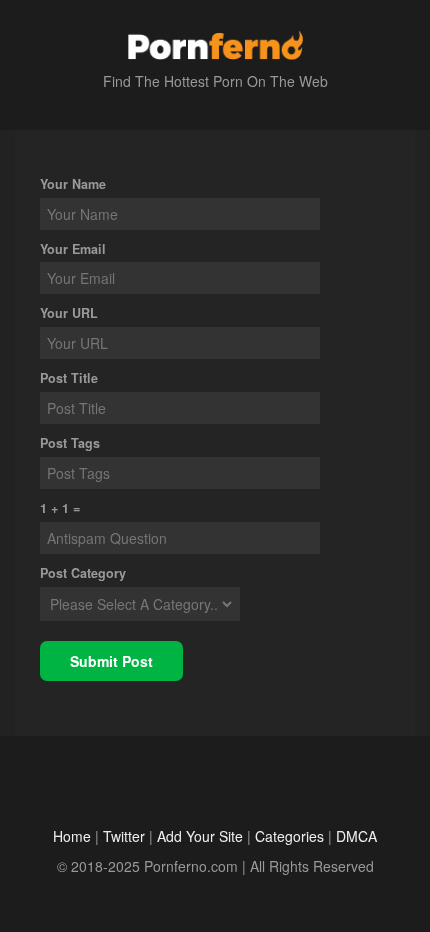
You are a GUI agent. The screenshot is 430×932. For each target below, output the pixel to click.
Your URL (69, 313)
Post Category (83, 573)
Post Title (69, 378)
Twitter (124, 836)
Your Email (73, 249)
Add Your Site (200, 836)
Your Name (73, 184)
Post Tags (70, 443)
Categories (289, 836)
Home (72, 836)
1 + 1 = (60, 508)
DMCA (356, 836)
